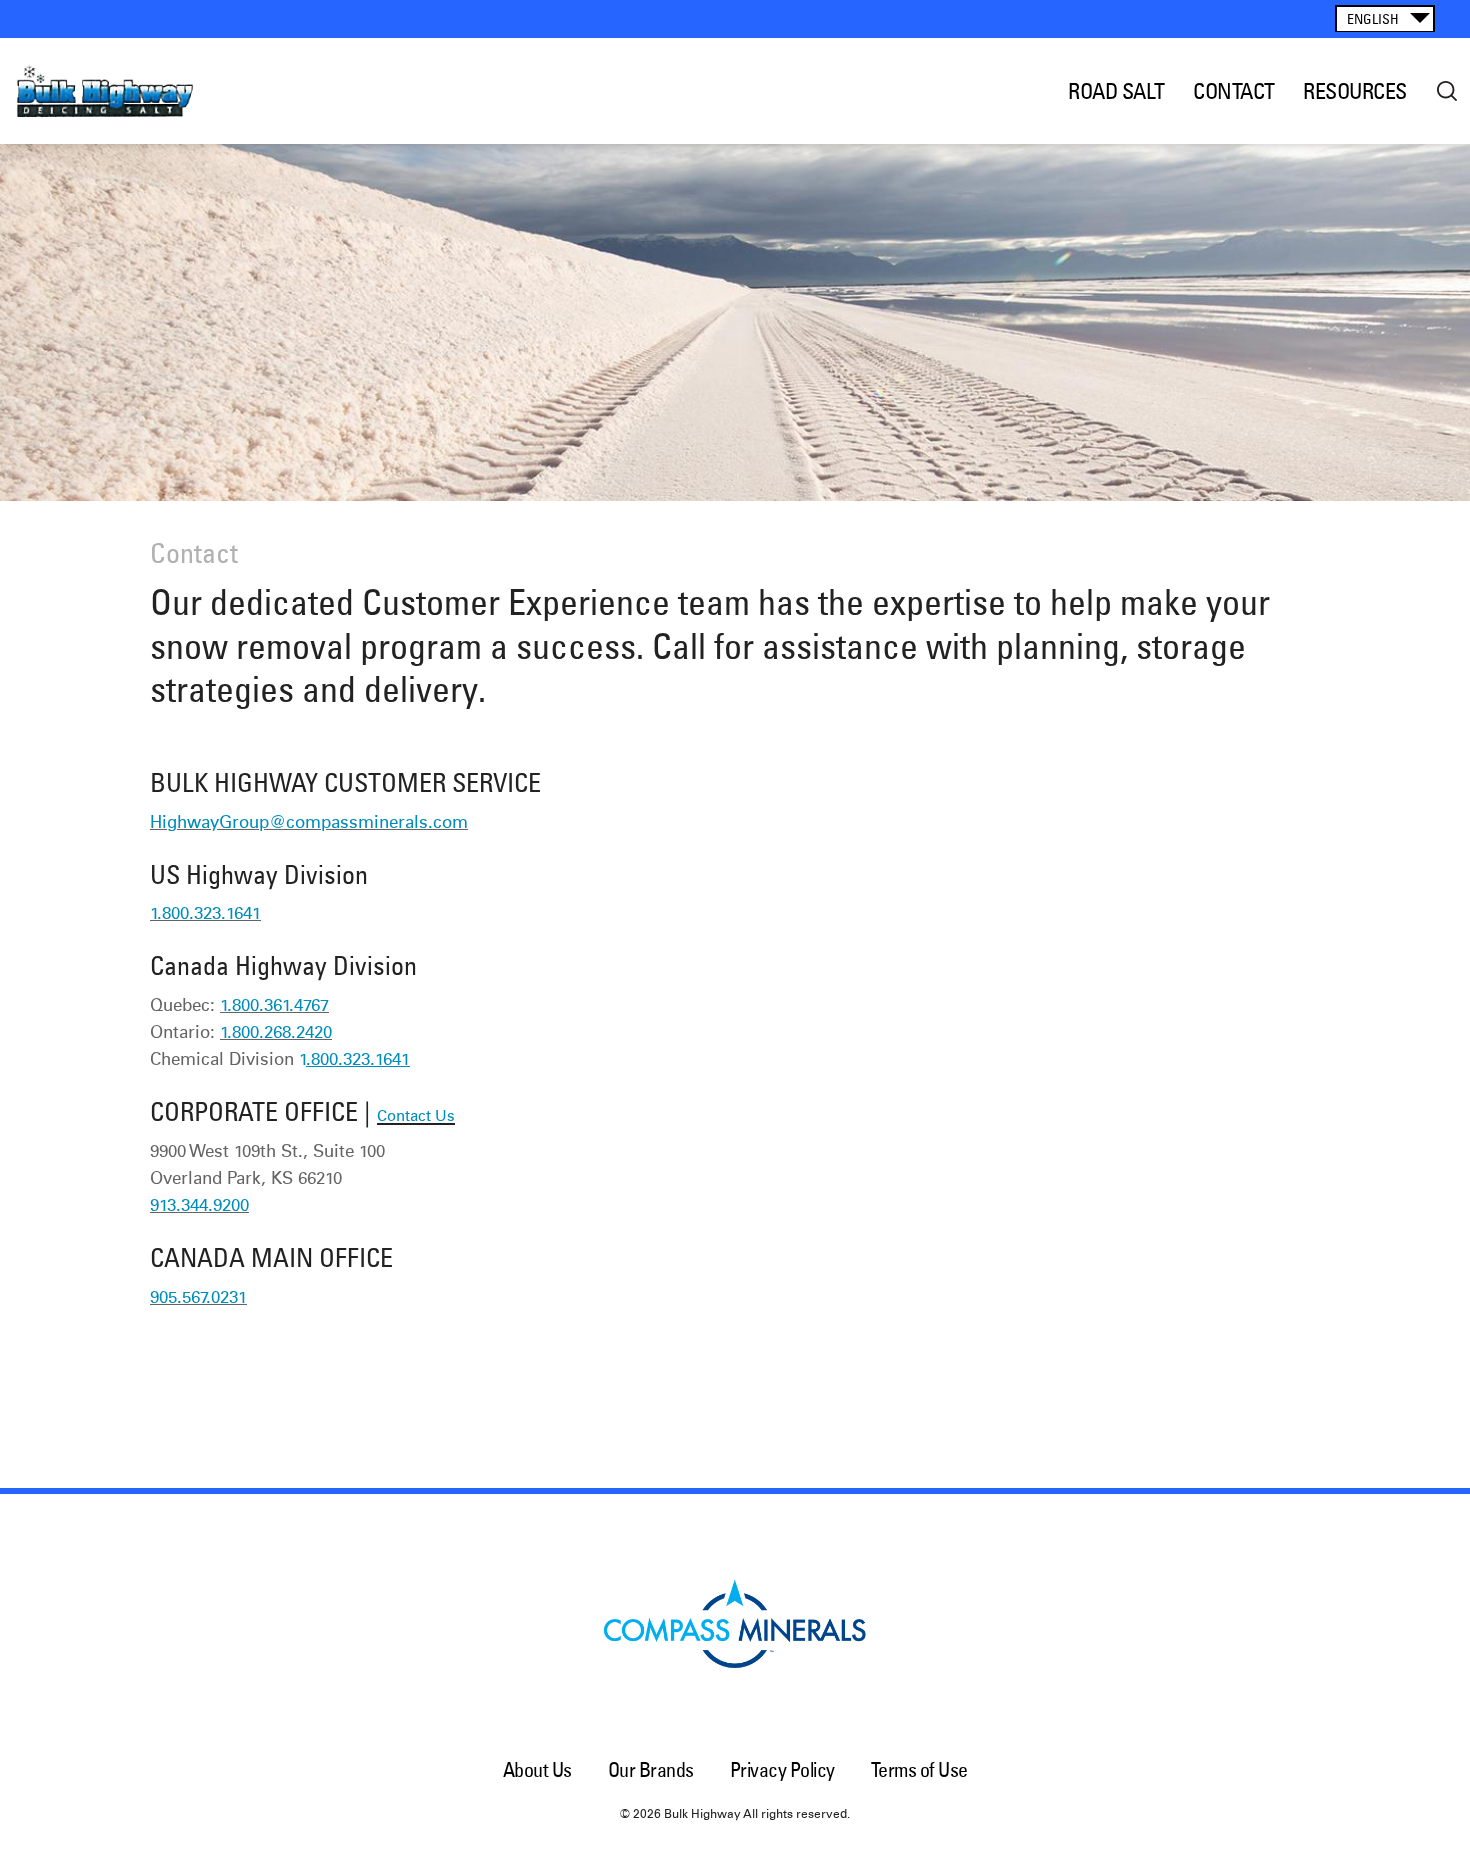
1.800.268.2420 (276, 1033)
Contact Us (416, 1116)
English (1373, 19)
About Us (537, 1769)
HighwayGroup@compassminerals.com (309, 823)
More (1447, 91)
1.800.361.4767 (274, 1006)
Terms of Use (919, 1769)
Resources (1355, 91)
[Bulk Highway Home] (122, 91)
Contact (1234, 91)
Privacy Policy (782, 1769)
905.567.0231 (198, 1298)
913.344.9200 (199, 1206)
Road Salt (1116, 91)
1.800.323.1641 (205, 914)
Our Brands (651, 1769)
